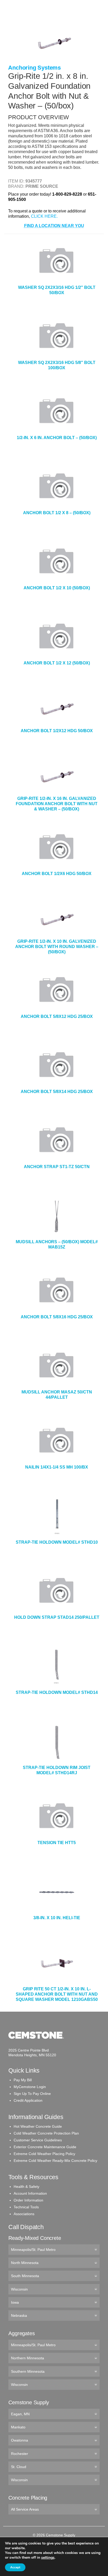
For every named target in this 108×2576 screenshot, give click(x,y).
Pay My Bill (23, 2080)
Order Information (28, 2200)
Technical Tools (26, 2207)
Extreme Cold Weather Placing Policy (44, 2154)
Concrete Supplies (26, 21)
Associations (24, 2214)
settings (48, 2558)
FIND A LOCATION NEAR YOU (54, 226)
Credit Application (28, 2100)
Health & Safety (26, 2187)
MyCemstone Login (30, 2087)
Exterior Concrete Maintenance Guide (45, 2147)
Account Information (30, 2193)
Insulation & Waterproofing (35, 62)
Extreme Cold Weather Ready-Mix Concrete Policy (55, 2161)
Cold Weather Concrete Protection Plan (46, 2133)
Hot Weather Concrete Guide (38, 2126)
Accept (15, 2567)
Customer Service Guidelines (38, 2140)
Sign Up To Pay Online (32, 2094)
